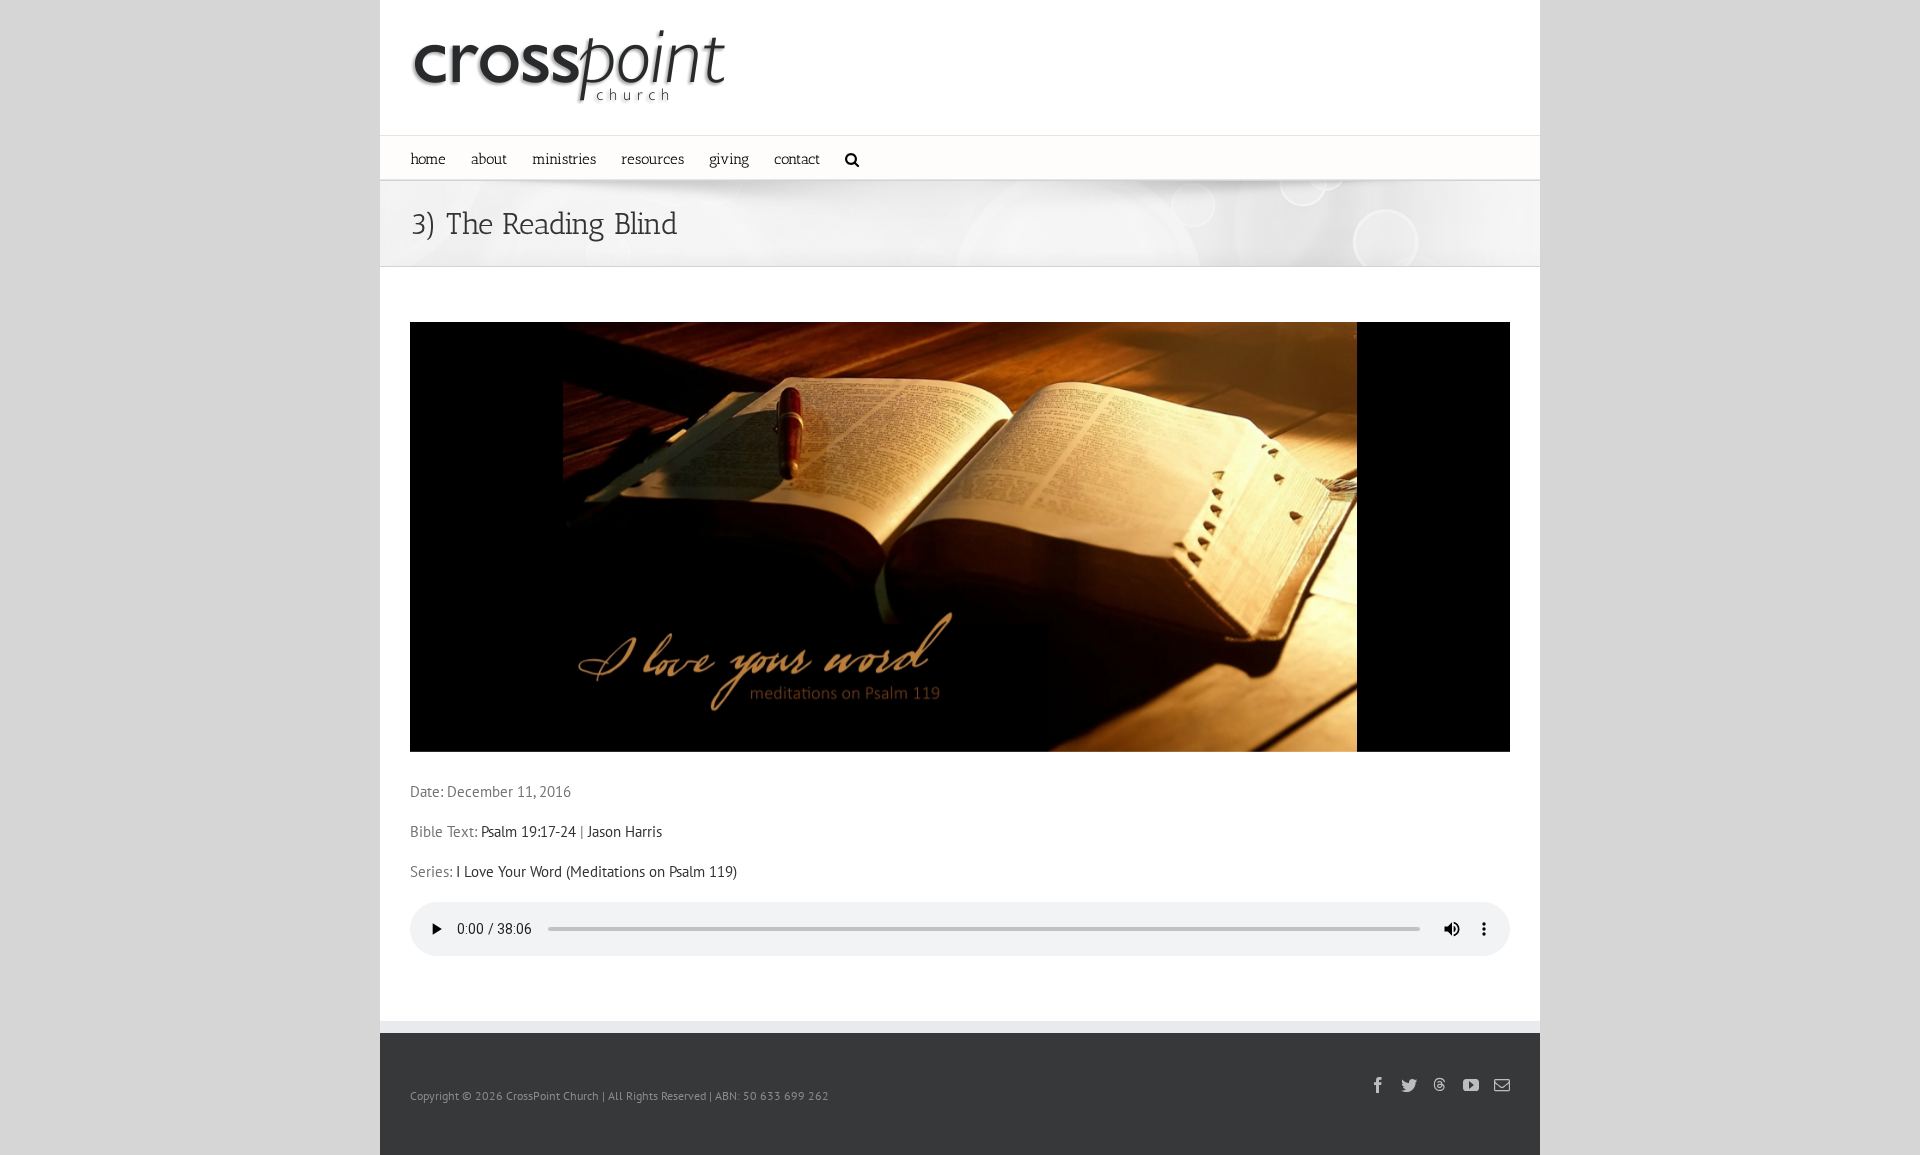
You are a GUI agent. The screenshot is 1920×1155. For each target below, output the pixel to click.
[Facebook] (1378, 1085)
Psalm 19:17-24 (528, 831)
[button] (852, 157)
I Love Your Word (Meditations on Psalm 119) (596, 871)
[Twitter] (1409, 1085)
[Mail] (1502, 1085)
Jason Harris (625, 831)
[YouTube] (1471, 1085)
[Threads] (1440, 1084)
